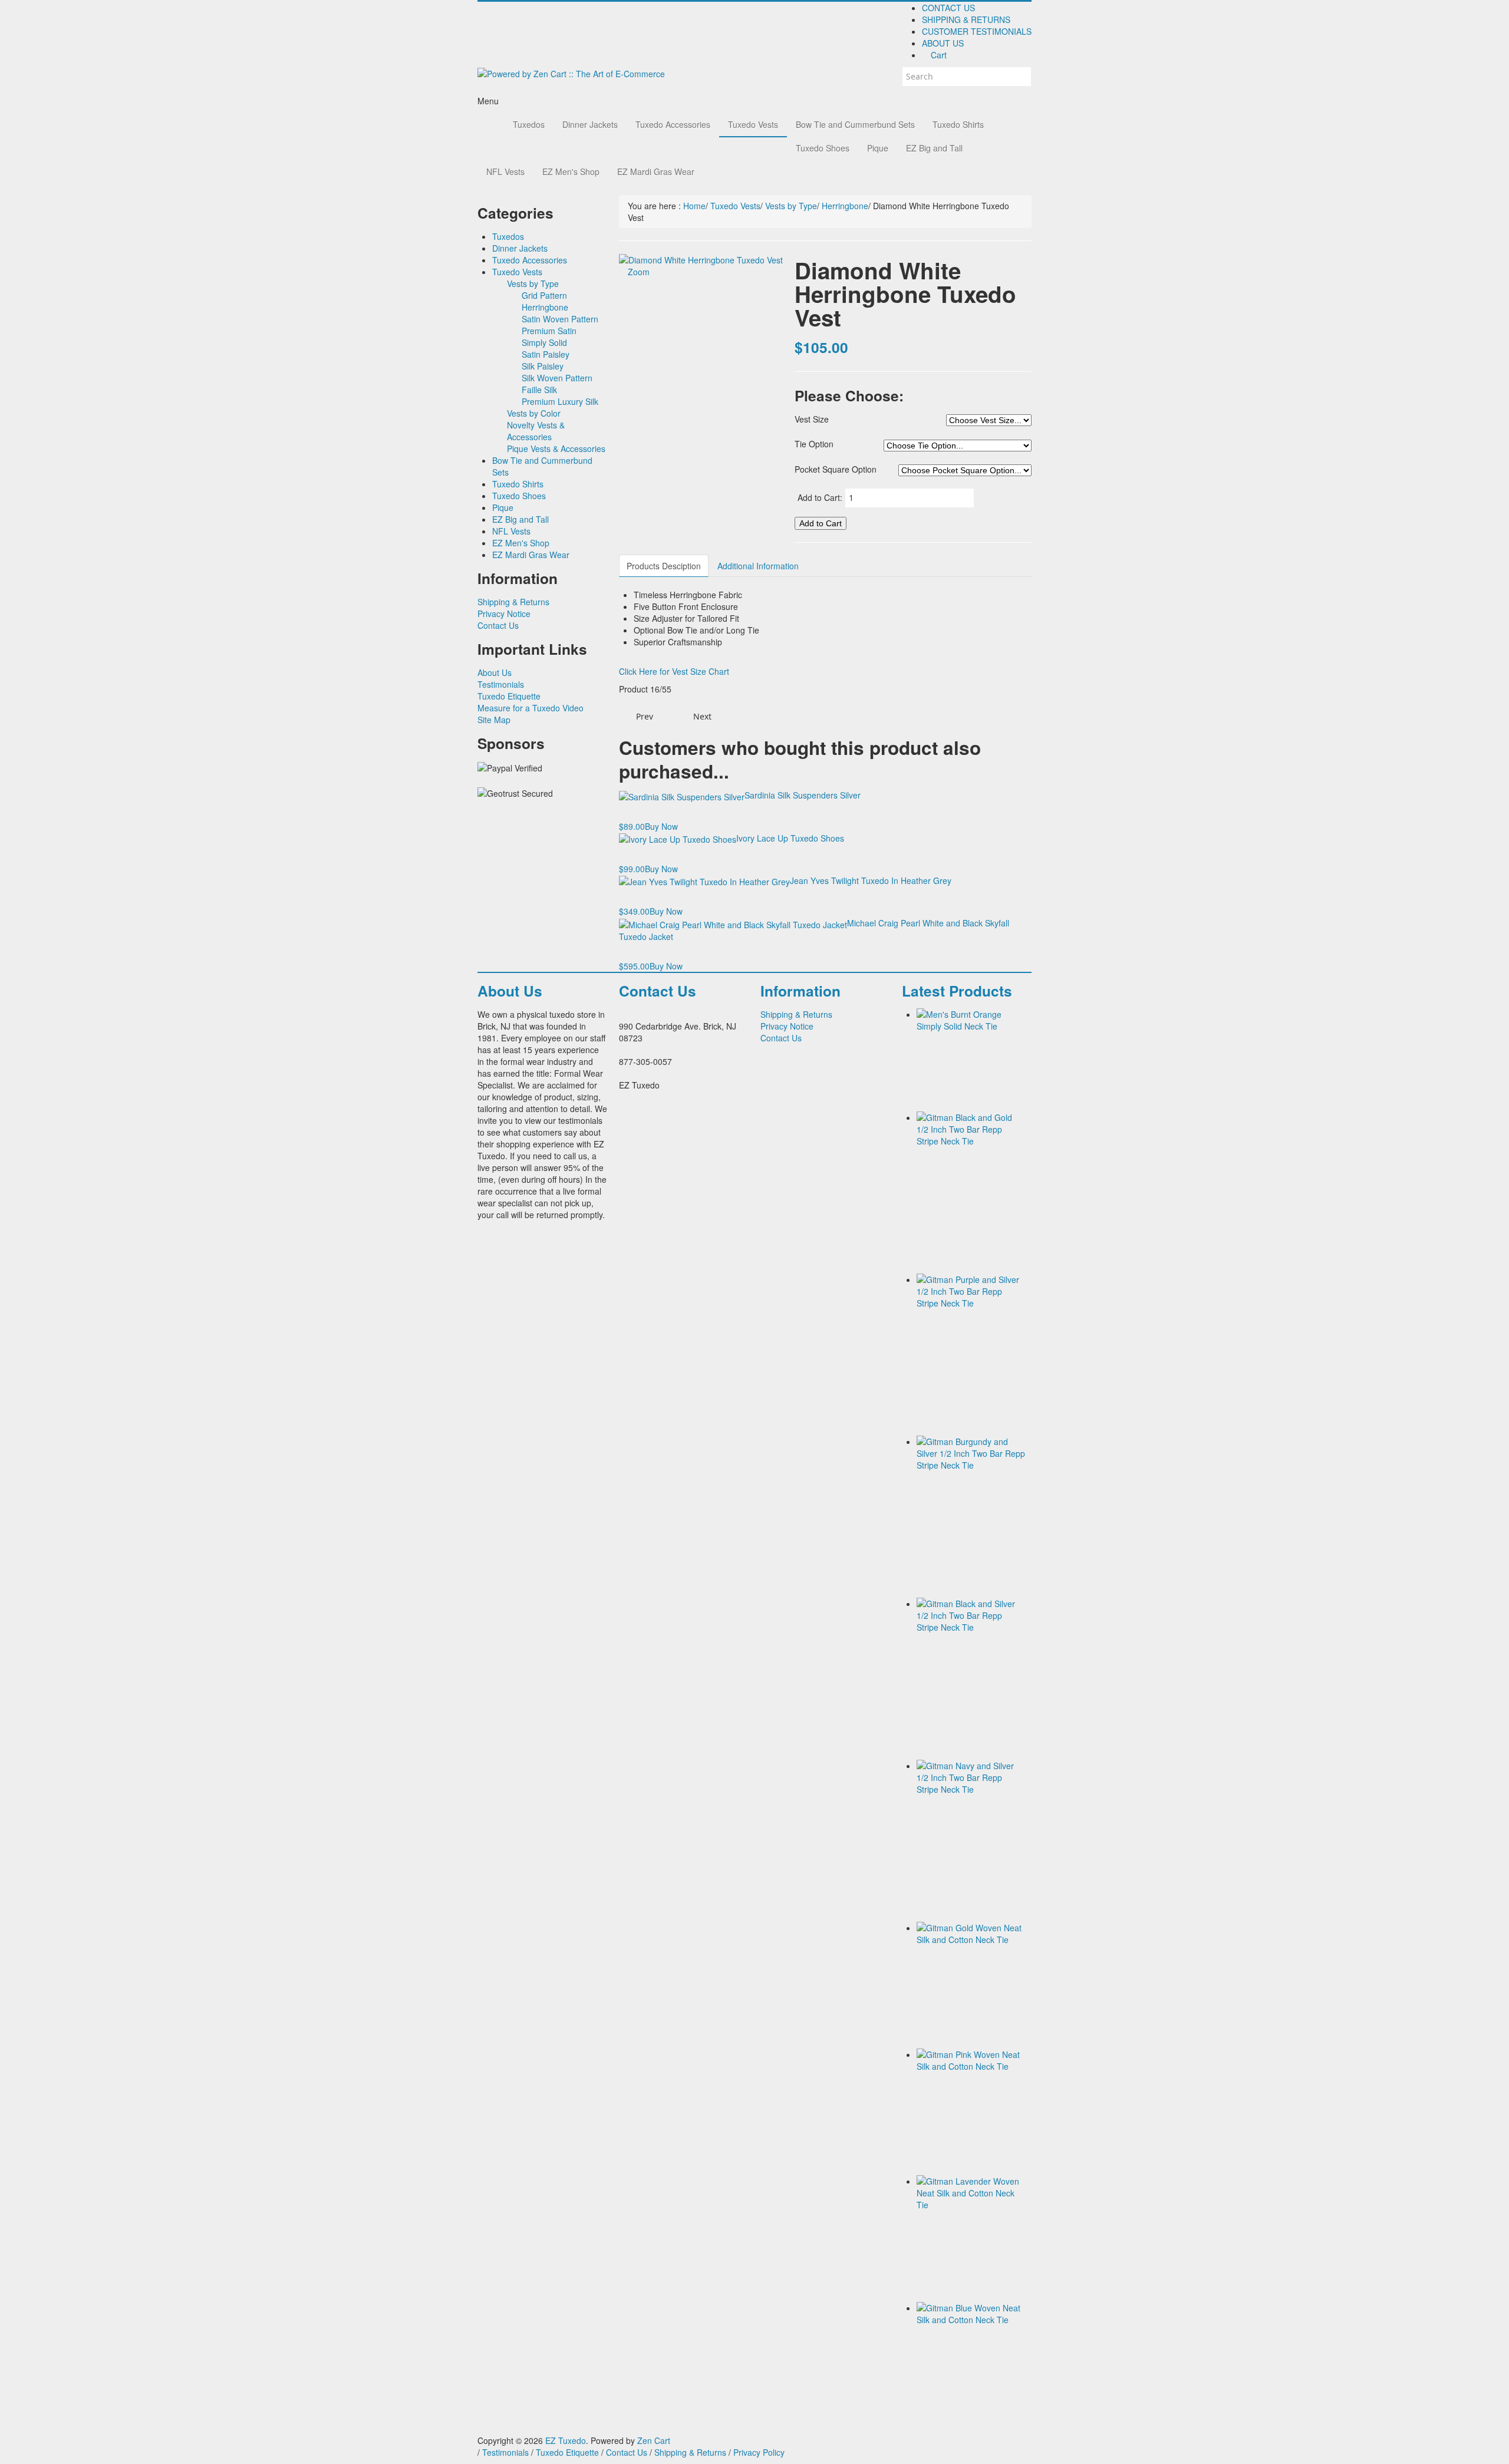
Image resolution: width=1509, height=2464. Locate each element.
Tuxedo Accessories (673, 124)
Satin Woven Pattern (560, 319)
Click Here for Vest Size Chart (674, 671)
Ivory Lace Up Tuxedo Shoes (790, 838)
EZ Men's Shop (571, 171)
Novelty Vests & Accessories (536, 431)
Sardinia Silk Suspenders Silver (803, 795)
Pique (878, 148)
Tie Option (814, 444)
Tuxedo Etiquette (509, 696)
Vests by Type (533, 283)
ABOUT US (943, 43)
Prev (643, 716)
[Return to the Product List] (673, 717)
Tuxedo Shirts (958, 124)
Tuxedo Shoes (823, 148)
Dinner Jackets (590, 124)
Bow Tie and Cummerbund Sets (855, 124)
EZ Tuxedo (566, 2440)
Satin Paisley (546, 354)
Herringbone (545, 307)
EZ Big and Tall (934, 148)
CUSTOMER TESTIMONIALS (977, 31)
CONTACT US (948, 8)
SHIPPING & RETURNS (966, 19)
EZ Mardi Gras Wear (656, 171)
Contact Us (498, 625)
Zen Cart (654, 2440)
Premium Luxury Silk (560, 401)
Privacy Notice (504, 613)
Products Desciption (664, 566)
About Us (495, 672)
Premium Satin (549, 331)
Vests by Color (534, 413)
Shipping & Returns (513, 602)
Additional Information (758, 566)
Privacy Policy (759, 2452)
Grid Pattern (544, 295)
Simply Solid (544, 342)
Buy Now (661, 826)
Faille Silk (539, 390)
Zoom (637, 272)
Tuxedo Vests (753, 124)
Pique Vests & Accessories (556, 448)
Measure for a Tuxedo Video (531, 708)
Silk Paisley (543, 366)
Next (704, 716)
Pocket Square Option (836, 469)
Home (694, 206)
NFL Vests (505, 171)
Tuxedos (529, 124)
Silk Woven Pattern (557, 378)
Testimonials (501, 684)
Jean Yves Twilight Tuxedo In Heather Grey (871, 880)
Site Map (494, 720)
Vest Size (812, 419)
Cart (938, 55)
